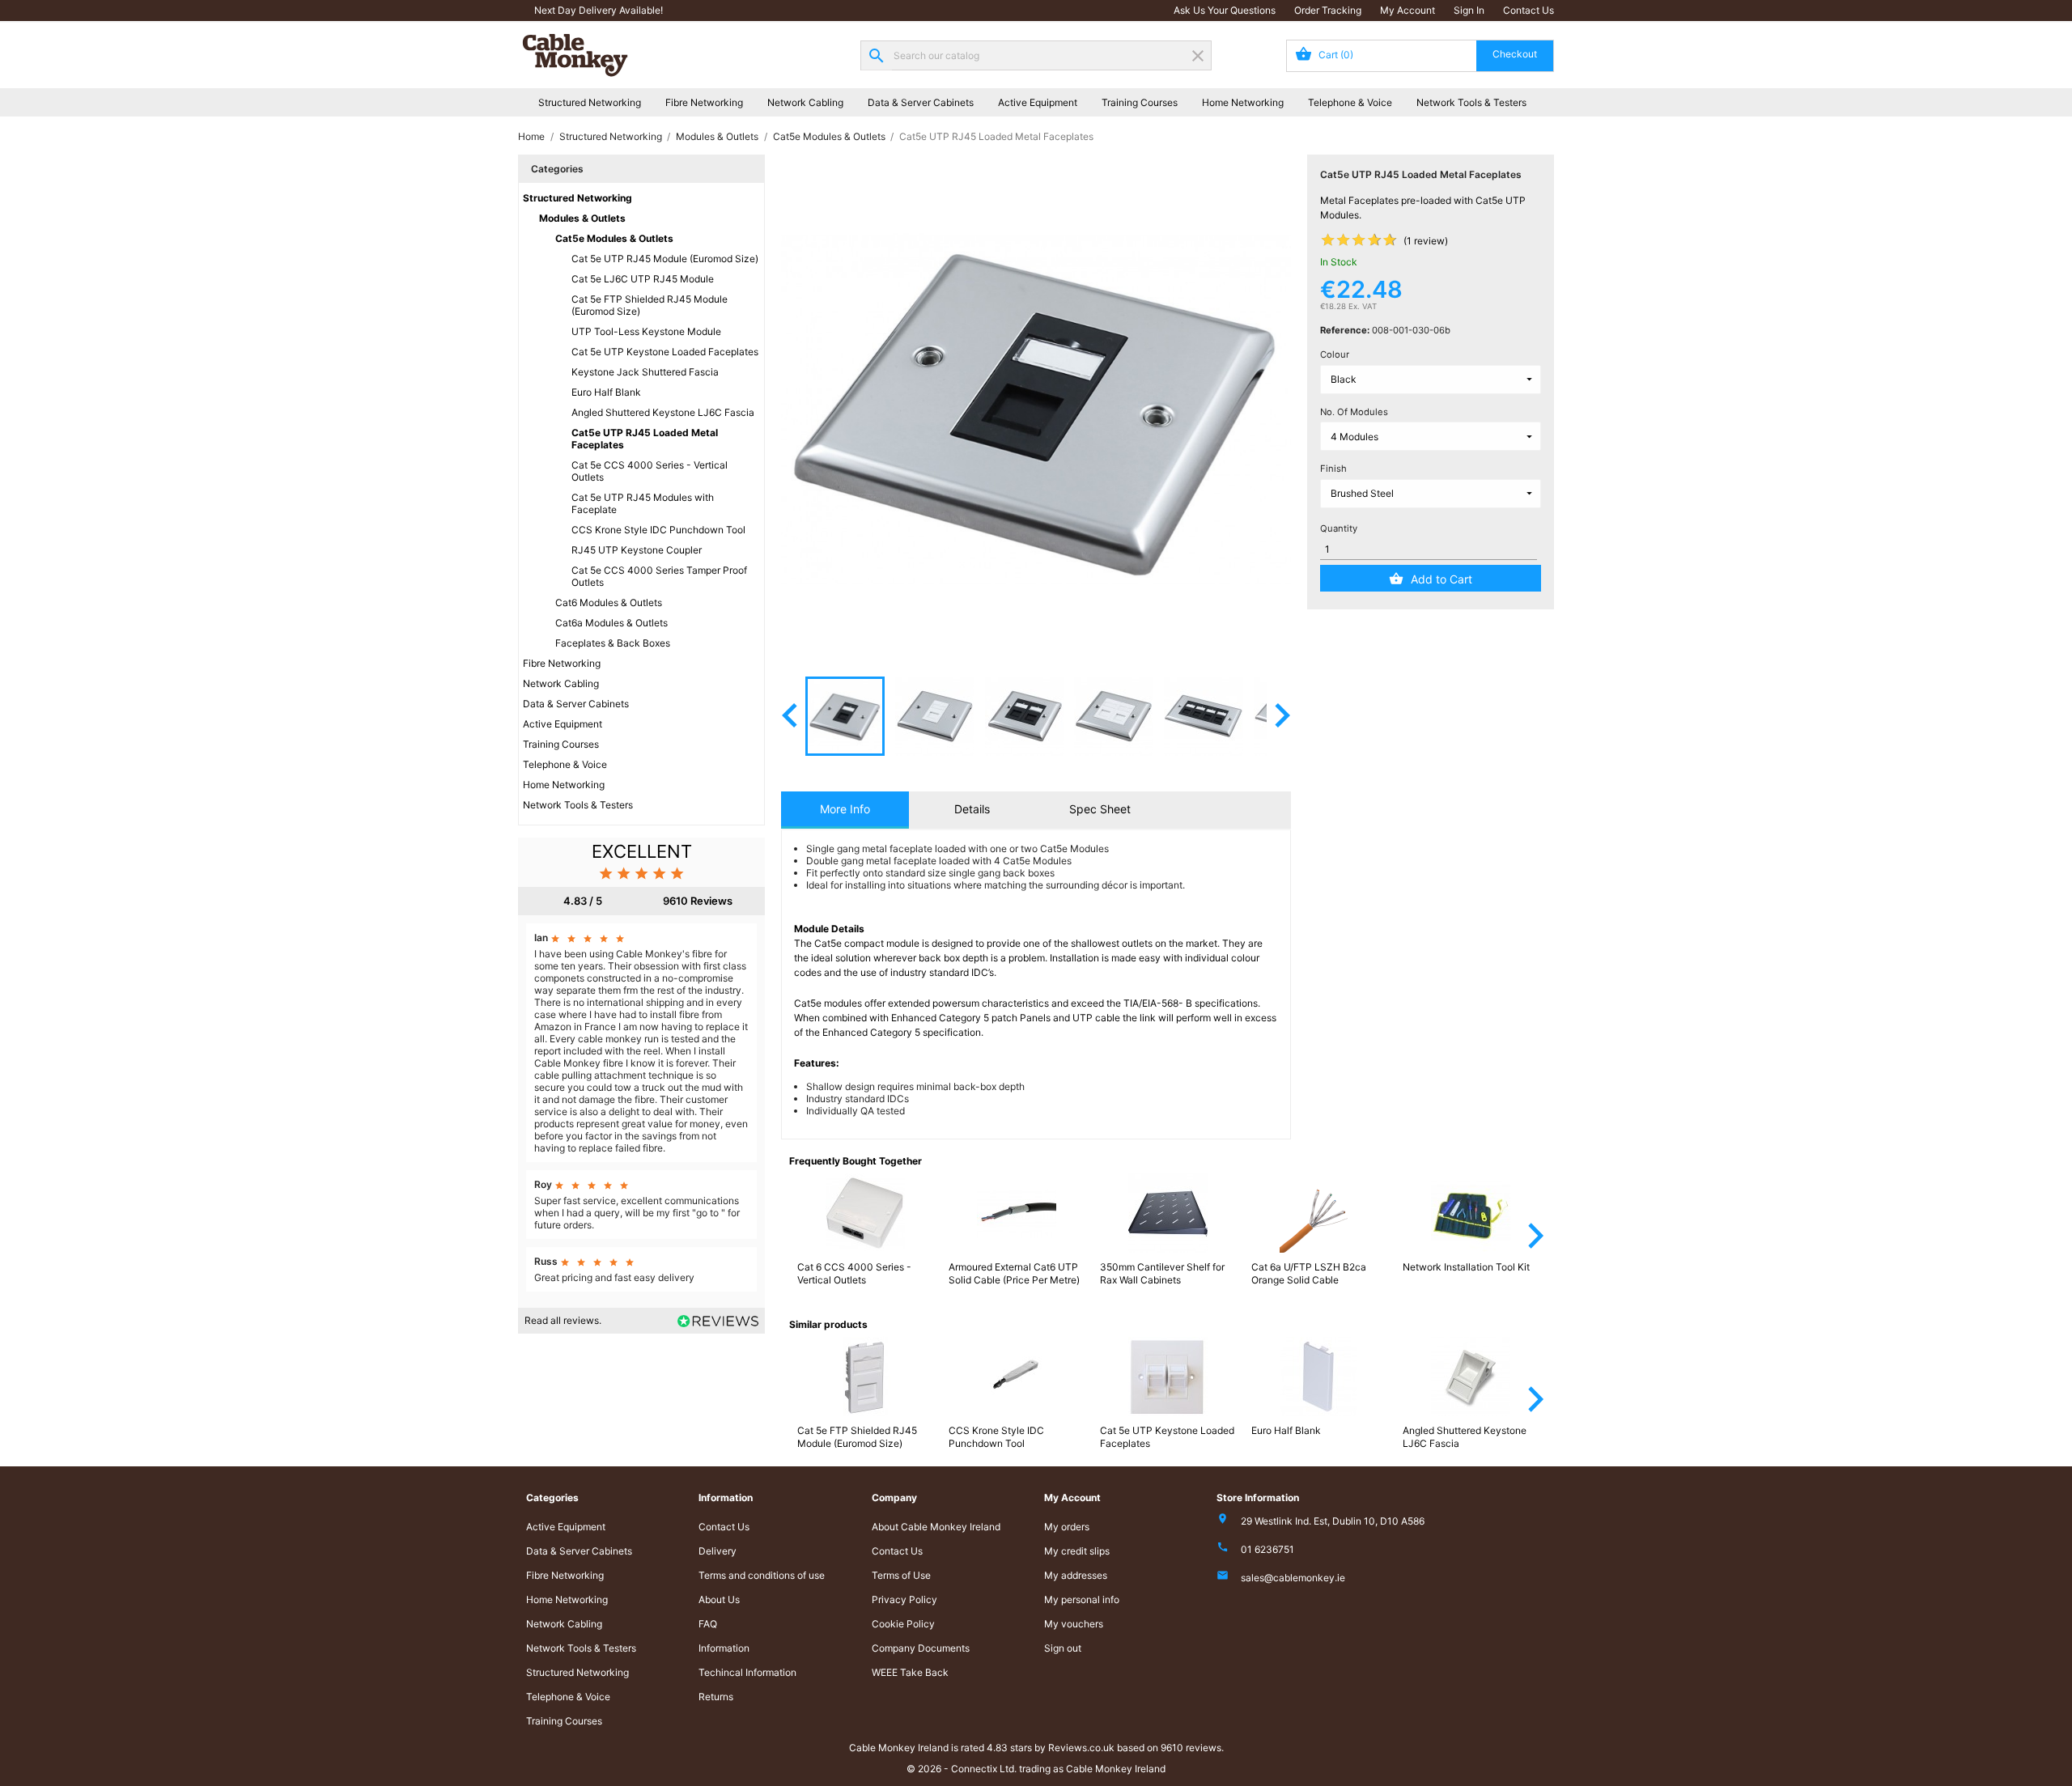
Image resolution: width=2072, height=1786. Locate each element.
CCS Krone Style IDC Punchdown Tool (658, 530)
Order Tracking (1328, 10)
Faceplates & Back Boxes (613, 643)
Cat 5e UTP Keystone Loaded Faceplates (665, 352)
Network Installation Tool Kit (1466, 1267)
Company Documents (921, 1648)
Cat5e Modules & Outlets (614, 238)
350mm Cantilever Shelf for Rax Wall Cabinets (1162, 1273)
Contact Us (1529, 10)
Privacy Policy (904, 1599)
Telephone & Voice (1350, 102)
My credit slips (1077, 1551)
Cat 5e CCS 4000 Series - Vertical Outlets (650, 471)
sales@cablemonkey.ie (1293, 1578)
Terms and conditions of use (762, 1575)
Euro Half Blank (606, 392)
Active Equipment (1038, 102)
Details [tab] (972, 809)
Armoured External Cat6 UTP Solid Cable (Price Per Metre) (1014, 1273)
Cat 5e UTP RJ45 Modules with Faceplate (643, 503)
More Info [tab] (845, 809)
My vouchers (1074, 1624)
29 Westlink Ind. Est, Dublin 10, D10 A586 (1333, 1521)
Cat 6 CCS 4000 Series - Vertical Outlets (854, 1273)
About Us (719, 1599)
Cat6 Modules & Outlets (609, 602)
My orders (1067, 1527)
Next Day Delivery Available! (599, 10)
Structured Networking (590, 102)
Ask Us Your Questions (1225, 10)
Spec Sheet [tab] (1100, 809)
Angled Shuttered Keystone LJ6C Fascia (663, 412)
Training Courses (1140, 102)
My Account (1408, 10)
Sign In (1469, 10)
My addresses (1076, 1575)
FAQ (708, 1624)
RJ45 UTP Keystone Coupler (637, 550)
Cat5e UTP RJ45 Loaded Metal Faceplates (645, 439)
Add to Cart (1441, 579)
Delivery (718, 1551)
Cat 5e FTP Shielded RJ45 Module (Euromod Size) (650, 305)
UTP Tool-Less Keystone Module (646, 331)
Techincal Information (747, 1672)
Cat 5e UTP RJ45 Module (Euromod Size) (665, 259)
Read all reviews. (563, 1320)
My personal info (1082, 1599)
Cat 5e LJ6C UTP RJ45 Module (643, 279)
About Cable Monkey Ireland (936, 1527)
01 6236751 (1267, 1549)
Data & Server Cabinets (921, 102)
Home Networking (1243, 102)
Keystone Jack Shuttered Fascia (645, 372)
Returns (716, 1697)
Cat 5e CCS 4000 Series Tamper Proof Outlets (659, 576)
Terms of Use (901, 1575)
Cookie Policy (903, 1624)
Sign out (1063, 1648)
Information (724, 1648)
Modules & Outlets (582, 218)
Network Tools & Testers (1471, 102)
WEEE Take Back (910, 1672)
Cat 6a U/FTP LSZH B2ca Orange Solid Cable (1309, 1273)
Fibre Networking (704, 102)
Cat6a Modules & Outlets (611, 623)
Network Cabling (805, 102)
